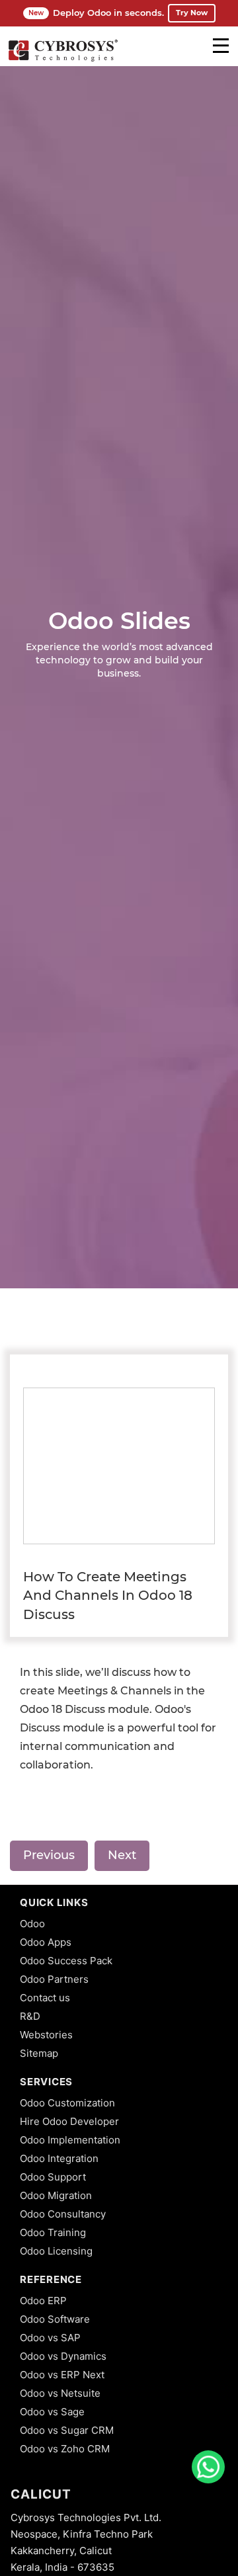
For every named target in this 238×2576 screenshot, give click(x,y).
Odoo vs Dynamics (63, 2356)
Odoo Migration (56, 2195)
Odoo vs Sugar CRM (67, 2430)
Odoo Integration (59, 2158)
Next (122, 1855)
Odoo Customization (67, 2103)
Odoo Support (53, 2177)
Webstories (46, 2035)
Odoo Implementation (70, 2140)
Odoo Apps (46, 1942)
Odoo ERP (43, 2301)
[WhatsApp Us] (208, 2467)
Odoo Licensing (56, 2251)
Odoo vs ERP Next (62, 2375)
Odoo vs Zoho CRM (65, 2449)
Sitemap (39, 2053)
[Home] (63, 60)
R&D (30, 2016)
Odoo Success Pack (66, 1961)
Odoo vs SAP (50, 2338)
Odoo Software (55, 2319)
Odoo (32, 1924)
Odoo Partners (54, 1979)
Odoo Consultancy (63, 2214)
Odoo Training (53, 2232)
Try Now (192, 13)
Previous (49, 1855)
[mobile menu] (221, 46)
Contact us (45, 1998)
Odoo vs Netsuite (60, 2393)
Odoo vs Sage (52, 2412)
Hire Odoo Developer (69, 2121)
